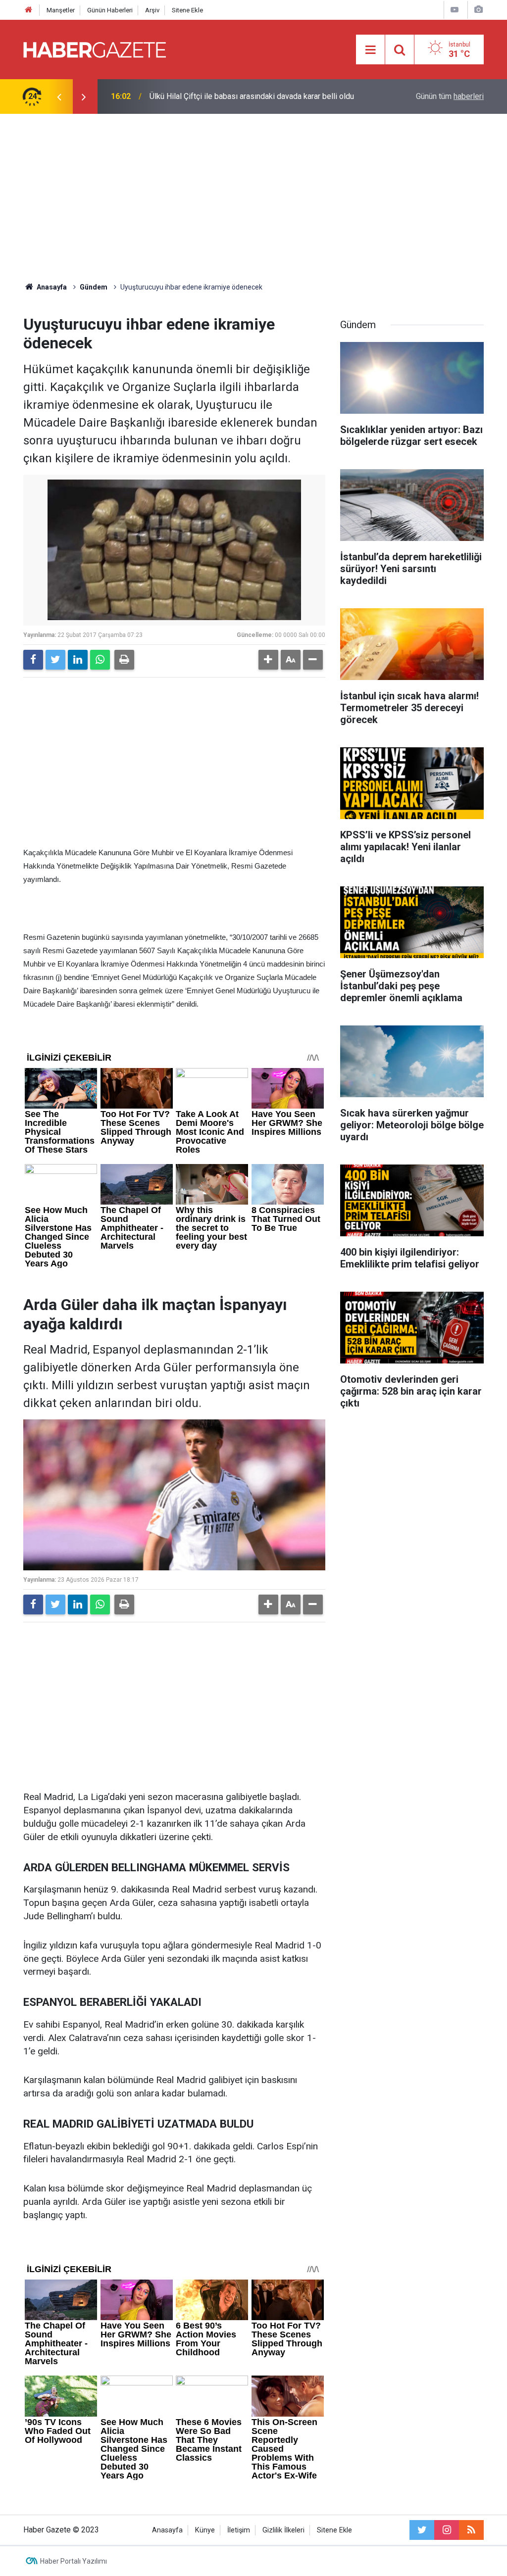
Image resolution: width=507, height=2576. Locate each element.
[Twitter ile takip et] (422, 2530)
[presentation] (59, 97)
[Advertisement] (253, 198)
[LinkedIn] (78, 660)
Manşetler (61, 10)
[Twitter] (55, 660)
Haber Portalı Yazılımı (74, 2561)
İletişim (239, 2530)
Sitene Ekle (187, 10)
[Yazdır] (124, 660)
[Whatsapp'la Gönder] (100, 660)
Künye (205, 2530)
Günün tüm (450, 96)
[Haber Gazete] (95, 49)
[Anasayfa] (29, 10)
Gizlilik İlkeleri (283, 2530)
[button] (268, 660)
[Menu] (370, 50)
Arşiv (152, 10)
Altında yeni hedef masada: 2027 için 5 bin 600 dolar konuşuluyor (240, 96)
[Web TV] (455, 10)
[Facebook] (33, 660)
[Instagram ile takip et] (447, 2530)
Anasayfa (167, 2530)
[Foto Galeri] (478, 10)
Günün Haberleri (110, 10)
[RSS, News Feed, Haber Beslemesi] (471, 2530)
